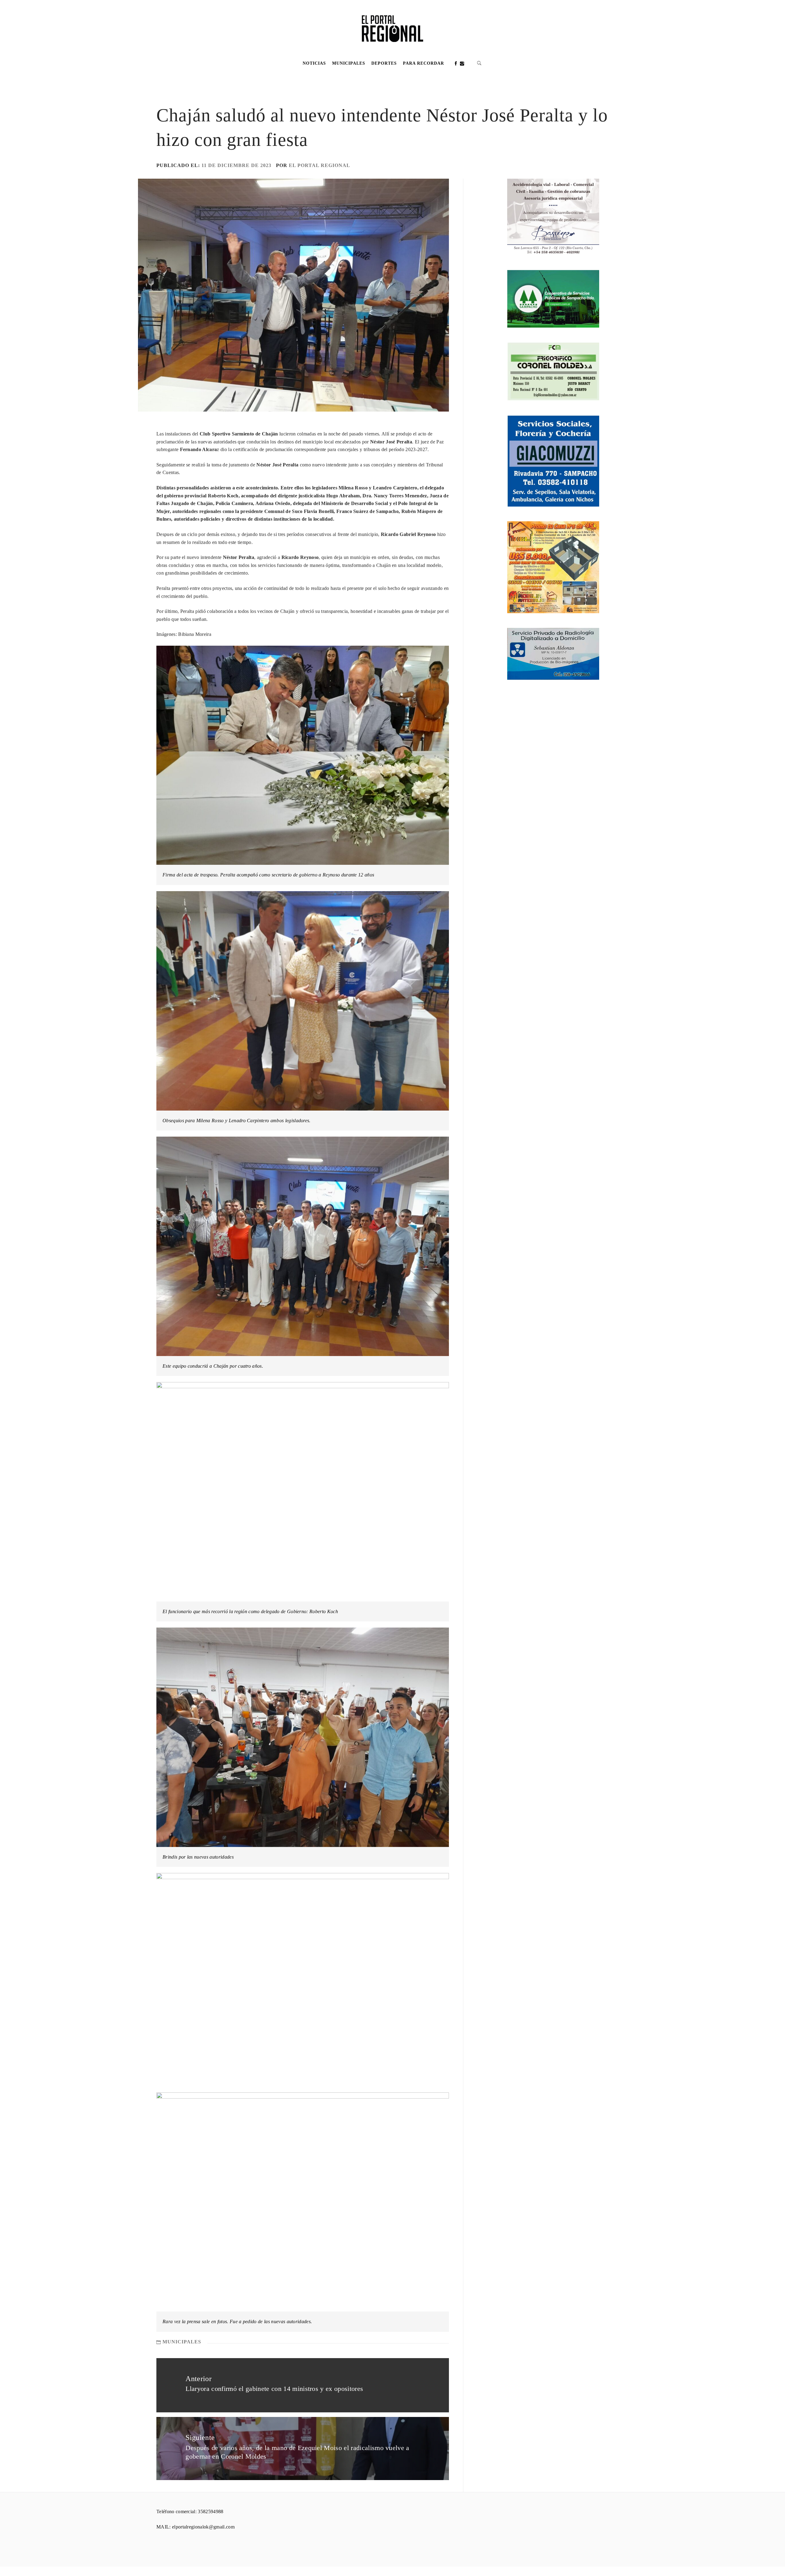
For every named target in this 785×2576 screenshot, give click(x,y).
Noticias (314, 63)
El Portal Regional (320, 165)
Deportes (384, 63)
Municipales (349, 63)
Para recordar (423, 63)
